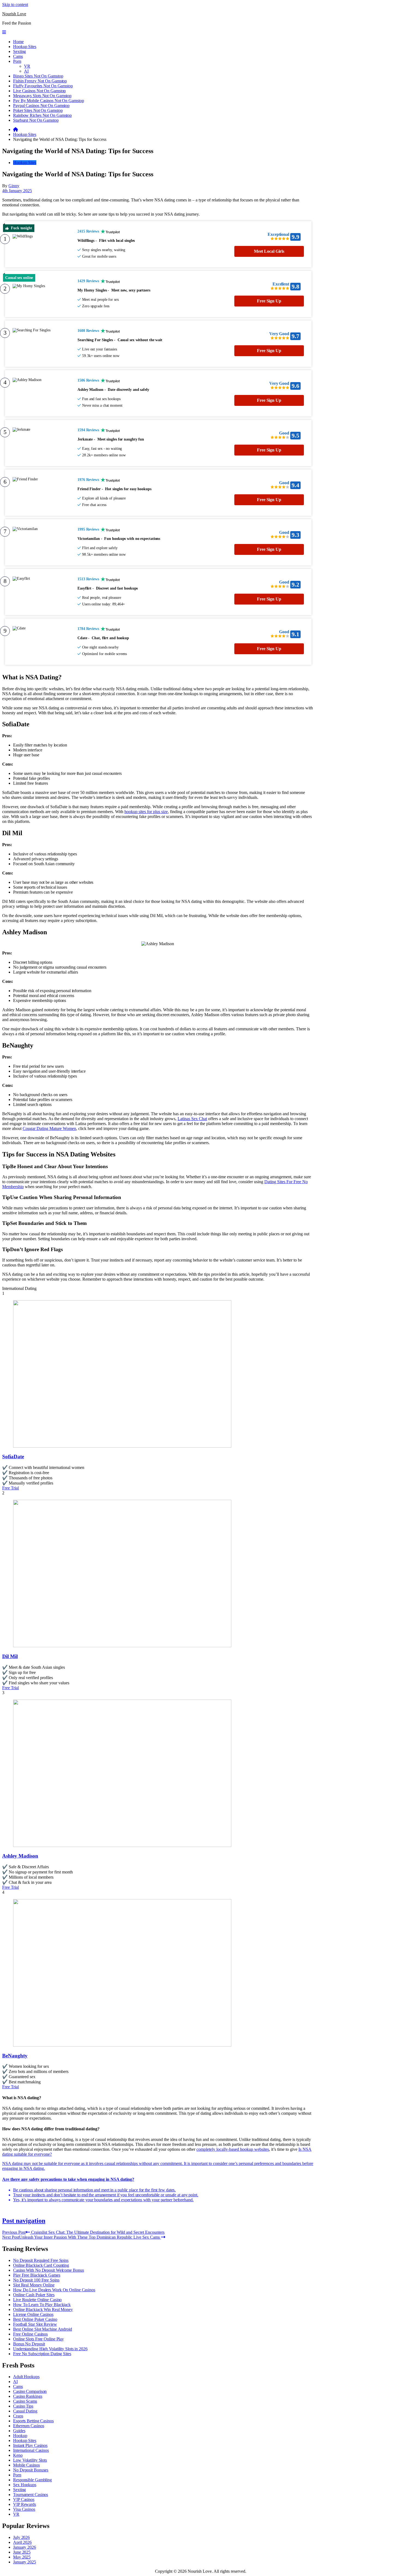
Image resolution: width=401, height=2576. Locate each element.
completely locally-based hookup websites (233, 2149)
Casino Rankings (28, 2396)
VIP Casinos (24, 2499)
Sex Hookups (25, 2485)
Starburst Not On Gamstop (36, 120)
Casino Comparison (30, 2391)
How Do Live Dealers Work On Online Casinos (54, 2290)
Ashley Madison (20, 1856)
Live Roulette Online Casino (37, 2300)
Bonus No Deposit (29, 2344)
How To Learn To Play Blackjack (42, 2305)
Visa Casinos (24, 2509)
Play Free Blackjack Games (37, 2275)
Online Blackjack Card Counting (41, 2265)
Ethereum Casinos (29, 2426)
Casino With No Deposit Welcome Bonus (48, 2270)
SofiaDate (13, 1457)
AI (26, 71)
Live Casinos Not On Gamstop (39, 91)
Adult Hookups (26, 2377)
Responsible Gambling (32, 2480)
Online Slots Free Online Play (38, 2339)
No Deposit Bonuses (31, 2470)
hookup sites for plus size (146, 812)
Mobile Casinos (26, 2465)
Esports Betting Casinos (33, 2421)
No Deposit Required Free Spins (41, 2260)
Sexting (20, 51)
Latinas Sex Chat (192, 1119)
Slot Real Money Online (34, 2285)
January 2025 (25, 2562)
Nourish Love (14, 14)
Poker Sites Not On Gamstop (38, 110)
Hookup (20, 2436)
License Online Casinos (33, 2314)
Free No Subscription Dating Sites (42, 2354)
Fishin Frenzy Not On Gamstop (40, 81)
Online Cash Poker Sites (34, 2295)
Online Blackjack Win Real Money (43, 2309)
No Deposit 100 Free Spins (36, 2280)
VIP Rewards (25, 2504)
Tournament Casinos (31, 2495)
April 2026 (22, 2542)
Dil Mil (10, 1656)
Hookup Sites (25, 47)
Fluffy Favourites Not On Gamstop (43, 86)
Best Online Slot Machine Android (43, 2329)
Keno (18, 2455)
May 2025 (22, 2557)
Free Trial (11, 1488)
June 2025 (22, 2552)
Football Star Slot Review (35, 2324)
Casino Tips (23, 2406)
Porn (17, 61)
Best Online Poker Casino (35, 2319)
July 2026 (21, 2537)
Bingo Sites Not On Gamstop (38, 76)
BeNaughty (15, 2056)
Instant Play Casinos (30, 2445)
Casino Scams (25, 2401)
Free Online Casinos (30, 2334)
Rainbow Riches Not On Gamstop (42, 115)
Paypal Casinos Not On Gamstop (41, 105)
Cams (18, 56)
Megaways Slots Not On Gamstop (42, 96)
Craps (18, 2416)
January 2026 (25, 2547)
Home (18, 42)
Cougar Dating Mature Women (49, 1128)
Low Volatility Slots (30, 2460)
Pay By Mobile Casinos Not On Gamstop (48, 101)
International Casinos (31, 2450)
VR (27, 66)
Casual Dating (25, 2411)
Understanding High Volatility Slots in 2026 (50, 2349)
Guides (19, 2431)
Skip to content (15, 5)
